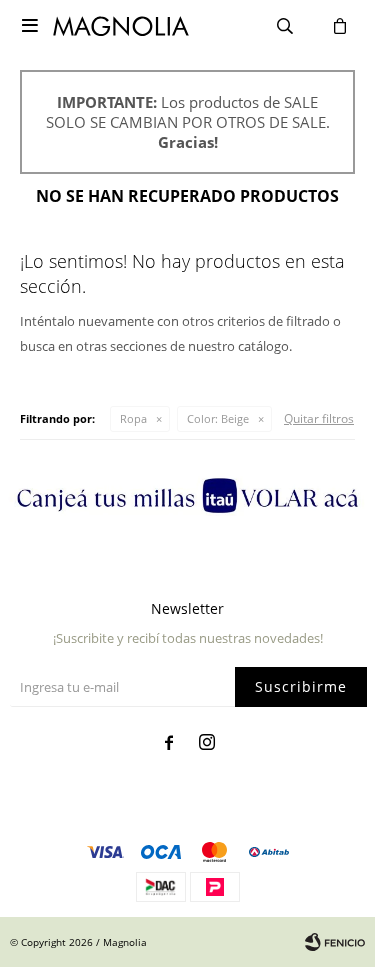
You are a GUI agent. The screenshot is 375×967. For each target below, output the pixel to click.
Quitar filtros (319, 418)
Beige (218, 418)
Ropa (133, 418)
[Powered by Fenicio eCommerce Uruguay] (335, 942)
